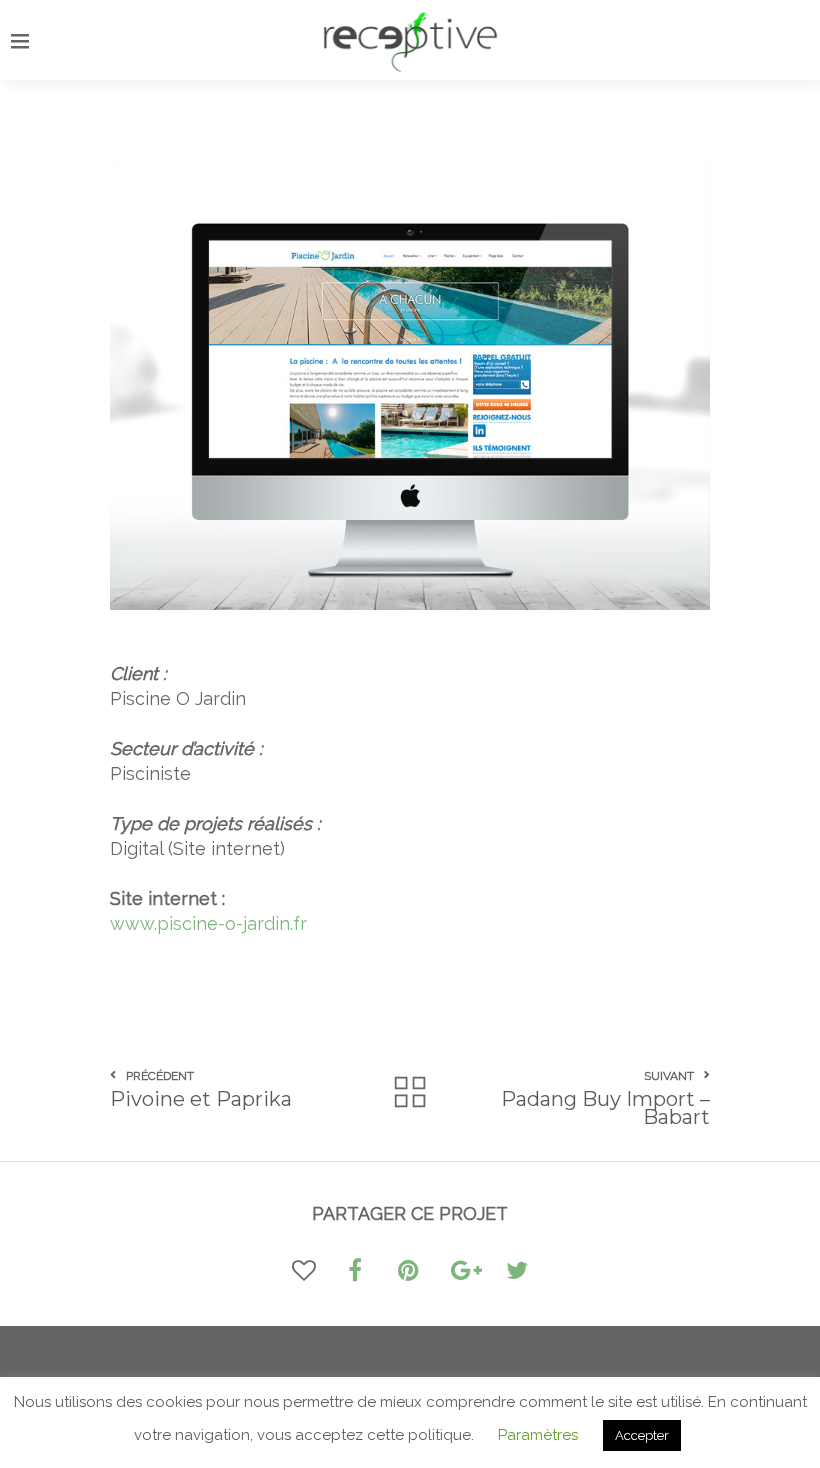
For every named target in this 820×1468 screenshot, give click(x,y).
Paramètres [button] (538, 1435)
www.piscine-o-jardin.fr (208, 923)
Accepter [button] (642, 1435)
